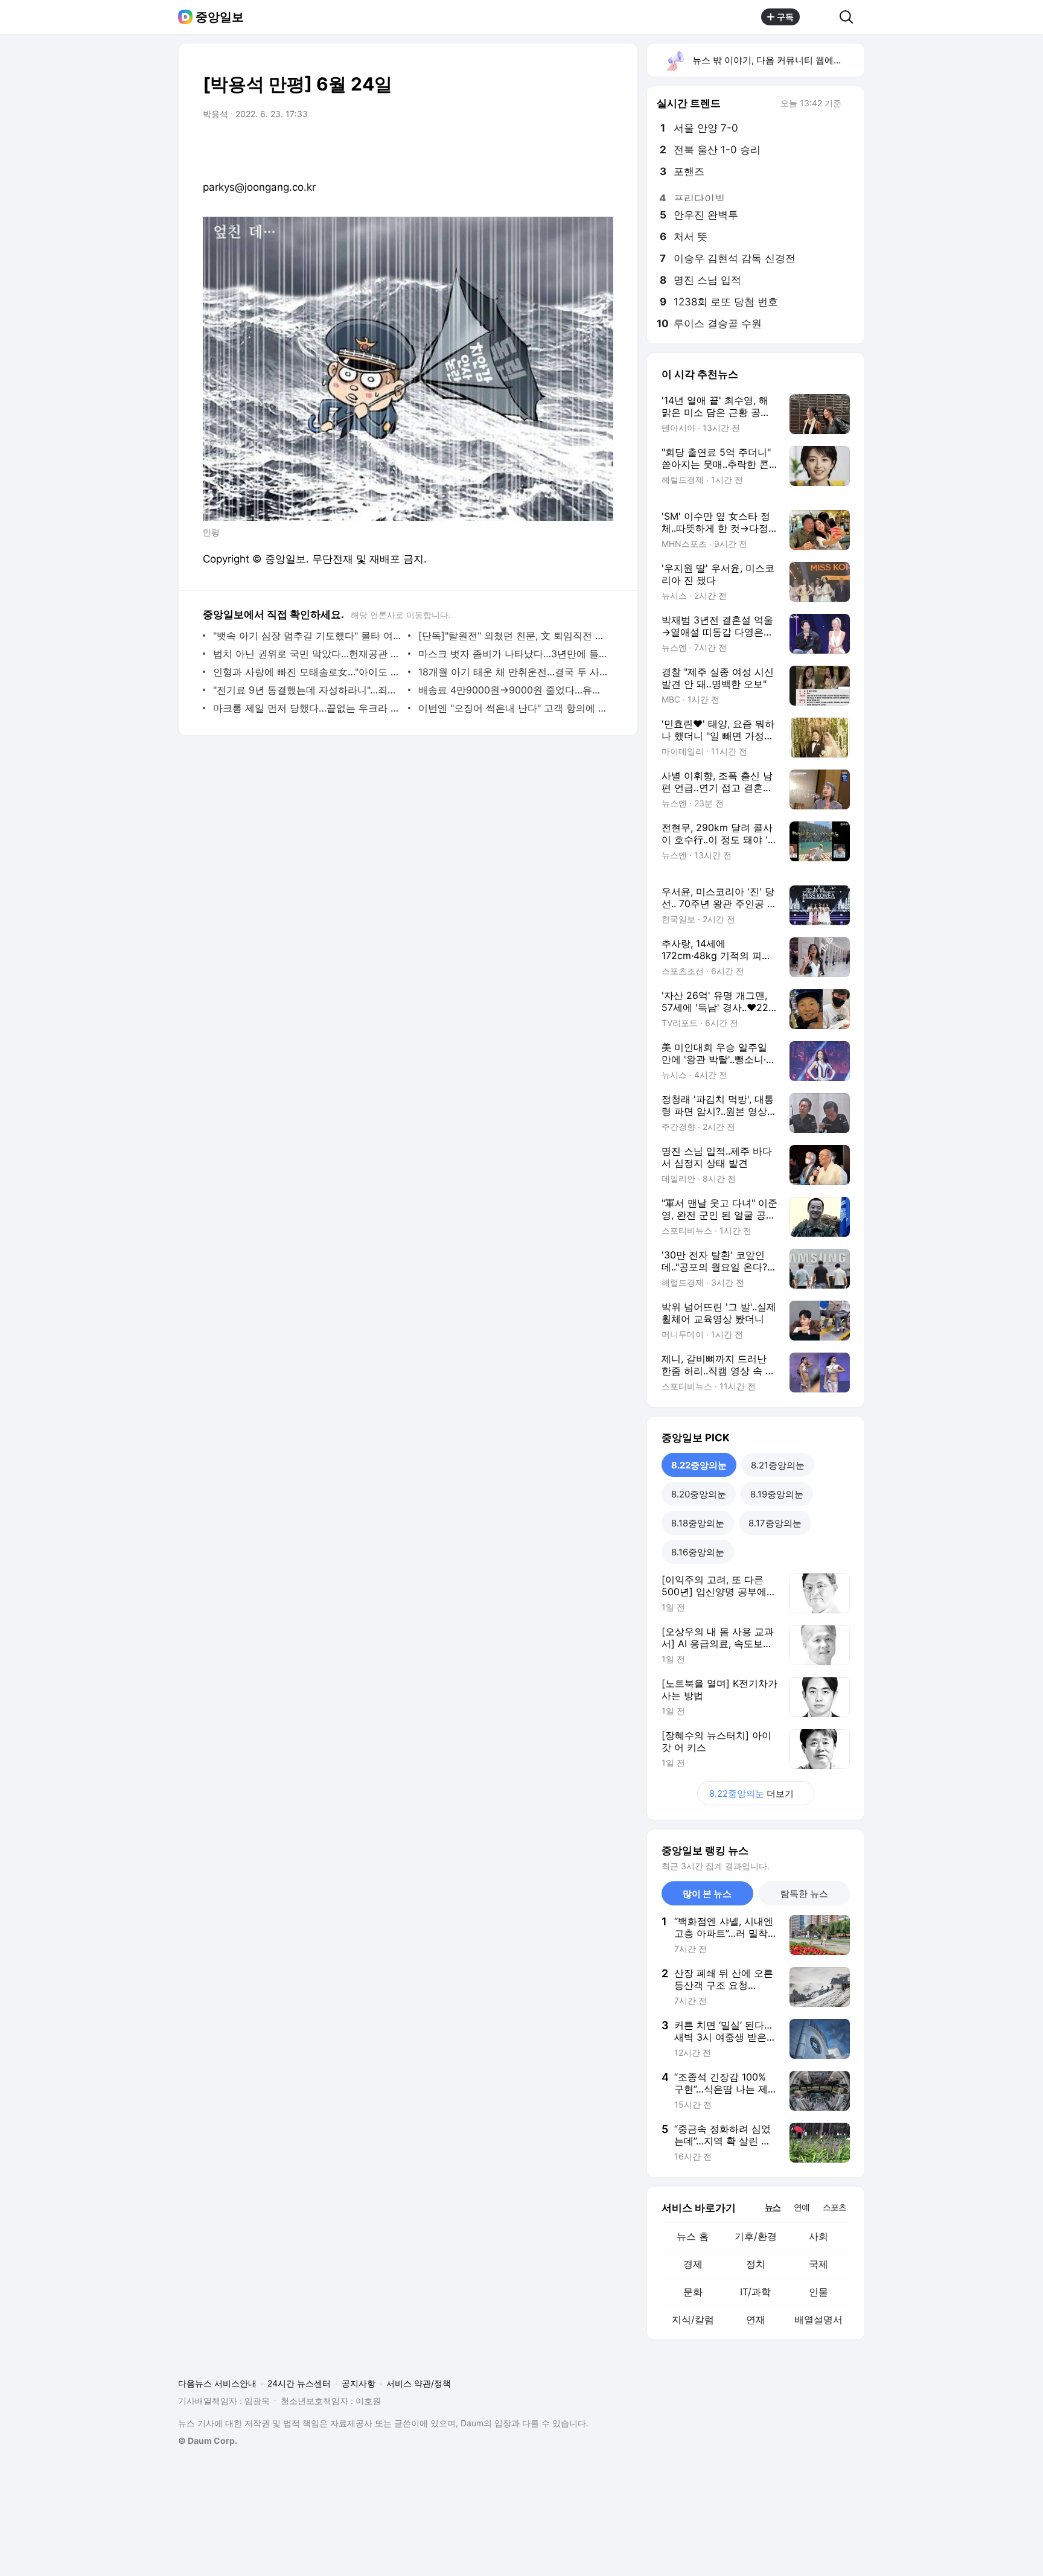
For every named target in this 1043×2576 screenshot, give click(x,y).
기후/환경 (756, 2236)
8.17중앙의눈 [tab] (775, 1523)
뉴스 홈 (693, 2236)
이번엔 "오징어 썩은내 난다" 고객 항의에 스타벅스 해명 (513, 708)
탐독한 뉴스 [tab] (804, 1894)
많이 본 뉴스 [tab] (707, 1894)
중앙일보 (220, 17)
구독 (785, 17)
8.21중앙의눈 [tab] (778, 1465)
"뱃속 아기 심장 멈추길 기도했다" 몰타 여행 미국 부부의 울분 (308, 636)
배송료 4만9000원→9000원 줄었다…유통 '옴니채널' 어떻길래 (513, 690)
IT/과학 (755, 2292)
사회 (818, 2236)
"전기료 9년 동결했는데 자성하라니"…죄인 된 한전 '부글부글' (308, 690)
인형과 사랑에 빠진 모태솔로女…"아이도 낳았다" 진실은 (308, 672)
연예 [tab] (802, 2207)
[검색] (850, 17)
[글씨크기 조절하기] (577, 148)
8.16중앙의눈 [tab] (698, 1552)
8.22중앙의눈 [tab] (699, 1465)
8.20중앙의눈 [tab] (699, 1494)
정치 (756, 2264)
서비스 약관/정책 (419, 2383)
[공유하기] (820, 17)
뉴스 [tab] (773, 2207)
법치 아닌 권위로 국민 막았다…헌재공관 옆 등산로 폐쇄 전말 (308, 654)
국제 (818, 2264)
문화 (693, 2292)
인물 (818, 2292)
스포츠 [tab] (834, 2207)
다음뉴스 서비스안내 (217, 2383)
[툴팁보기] (850, 104)
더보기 (751, 1793)
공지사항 (359, 2383)
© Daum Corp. (208, 2441)
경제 (693, 2264)
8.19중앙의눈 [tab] (777, 1494)
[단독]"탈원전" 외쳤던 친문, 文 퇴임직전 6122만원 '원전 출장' (513, 636)
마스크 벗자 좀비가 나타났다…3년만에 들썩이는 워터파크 (513, 654)
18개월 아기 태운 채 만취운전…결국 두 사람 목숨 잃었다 (513, 672)
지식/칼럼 (693, 2319)
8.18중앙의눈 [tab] (698, 1523)
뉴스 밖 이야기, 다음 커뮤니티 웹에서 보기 (778, 60)
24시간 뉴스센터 (299, 2383)
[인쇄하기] (601, 148)
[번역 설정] (553, 148)
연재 (756, 2319)
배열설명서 (818, 2319)
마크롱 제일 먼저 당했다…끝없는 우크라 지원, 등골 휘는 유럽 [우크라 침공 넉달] (308, 708)
